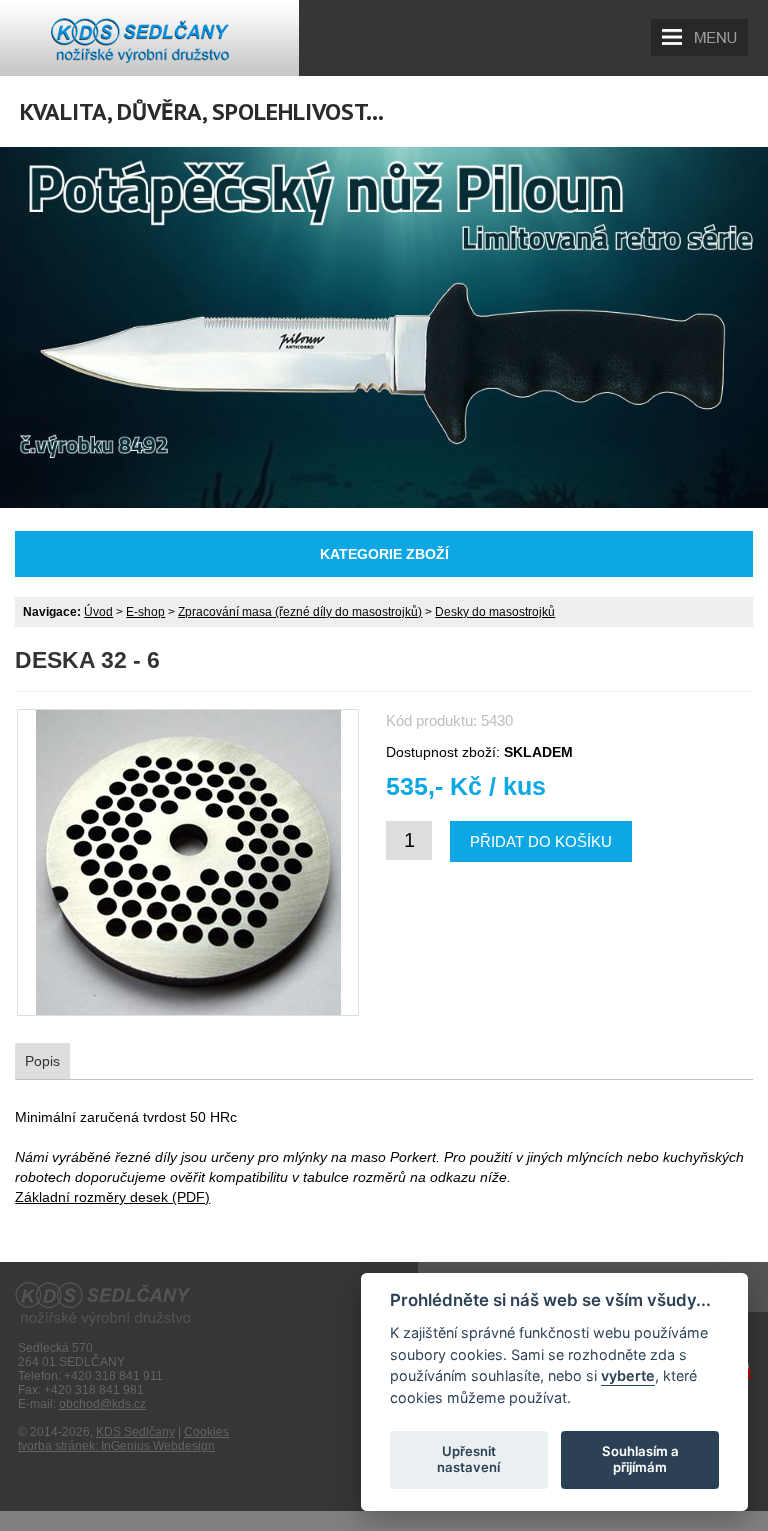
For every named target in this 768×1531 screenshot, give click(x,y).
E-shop (145, 612)
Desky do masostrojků (495, 612)
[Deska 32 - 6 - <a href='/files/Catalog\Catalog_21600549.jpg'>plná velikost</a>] (188, 862)
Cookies (206, 1432)
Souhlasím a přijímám (640, 1459)
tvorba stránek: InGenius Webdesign (116, 1446)
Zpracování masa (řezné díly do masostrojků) (300, 612)
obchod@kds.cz (102, 1404)
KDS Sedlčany (135, 1432)
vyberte (628, 1375)
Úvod (98, 612)
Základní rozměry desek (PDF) (112, 1197)
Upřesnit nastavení (468, 1459)
